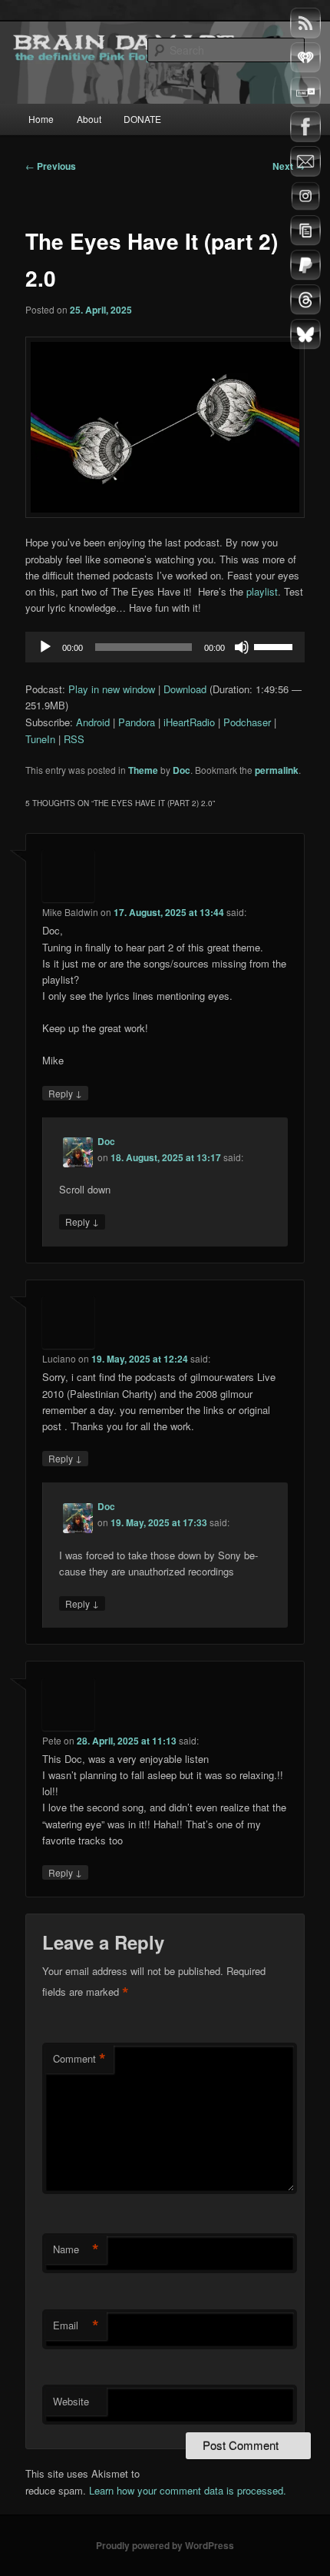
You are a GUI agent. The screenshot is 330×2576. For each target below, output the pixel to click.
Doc (181, 770)
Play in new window (112, 689)
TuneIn (40, 739)
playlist (262, 591)
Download (185, 689)
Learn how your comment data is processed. (188, 2490)
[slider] (276, 646)
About (89, 119)
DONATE (142, 119)
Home (41, 119)
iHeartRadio (189, 722)
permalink (277, 770)
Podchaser (247, 722)
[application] (165, 647)
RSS (74, 739)
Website (71, 2401)
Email (76, 2325)
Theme (143, 770)
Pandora (137, 722)
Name (76, 2249)
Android (93, 722)
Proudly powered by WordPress (165, 2545)
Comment (79, 2059)
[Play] (45, 647)
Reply (65, 1093)
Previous (51, 166)
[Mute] (242, 647)
